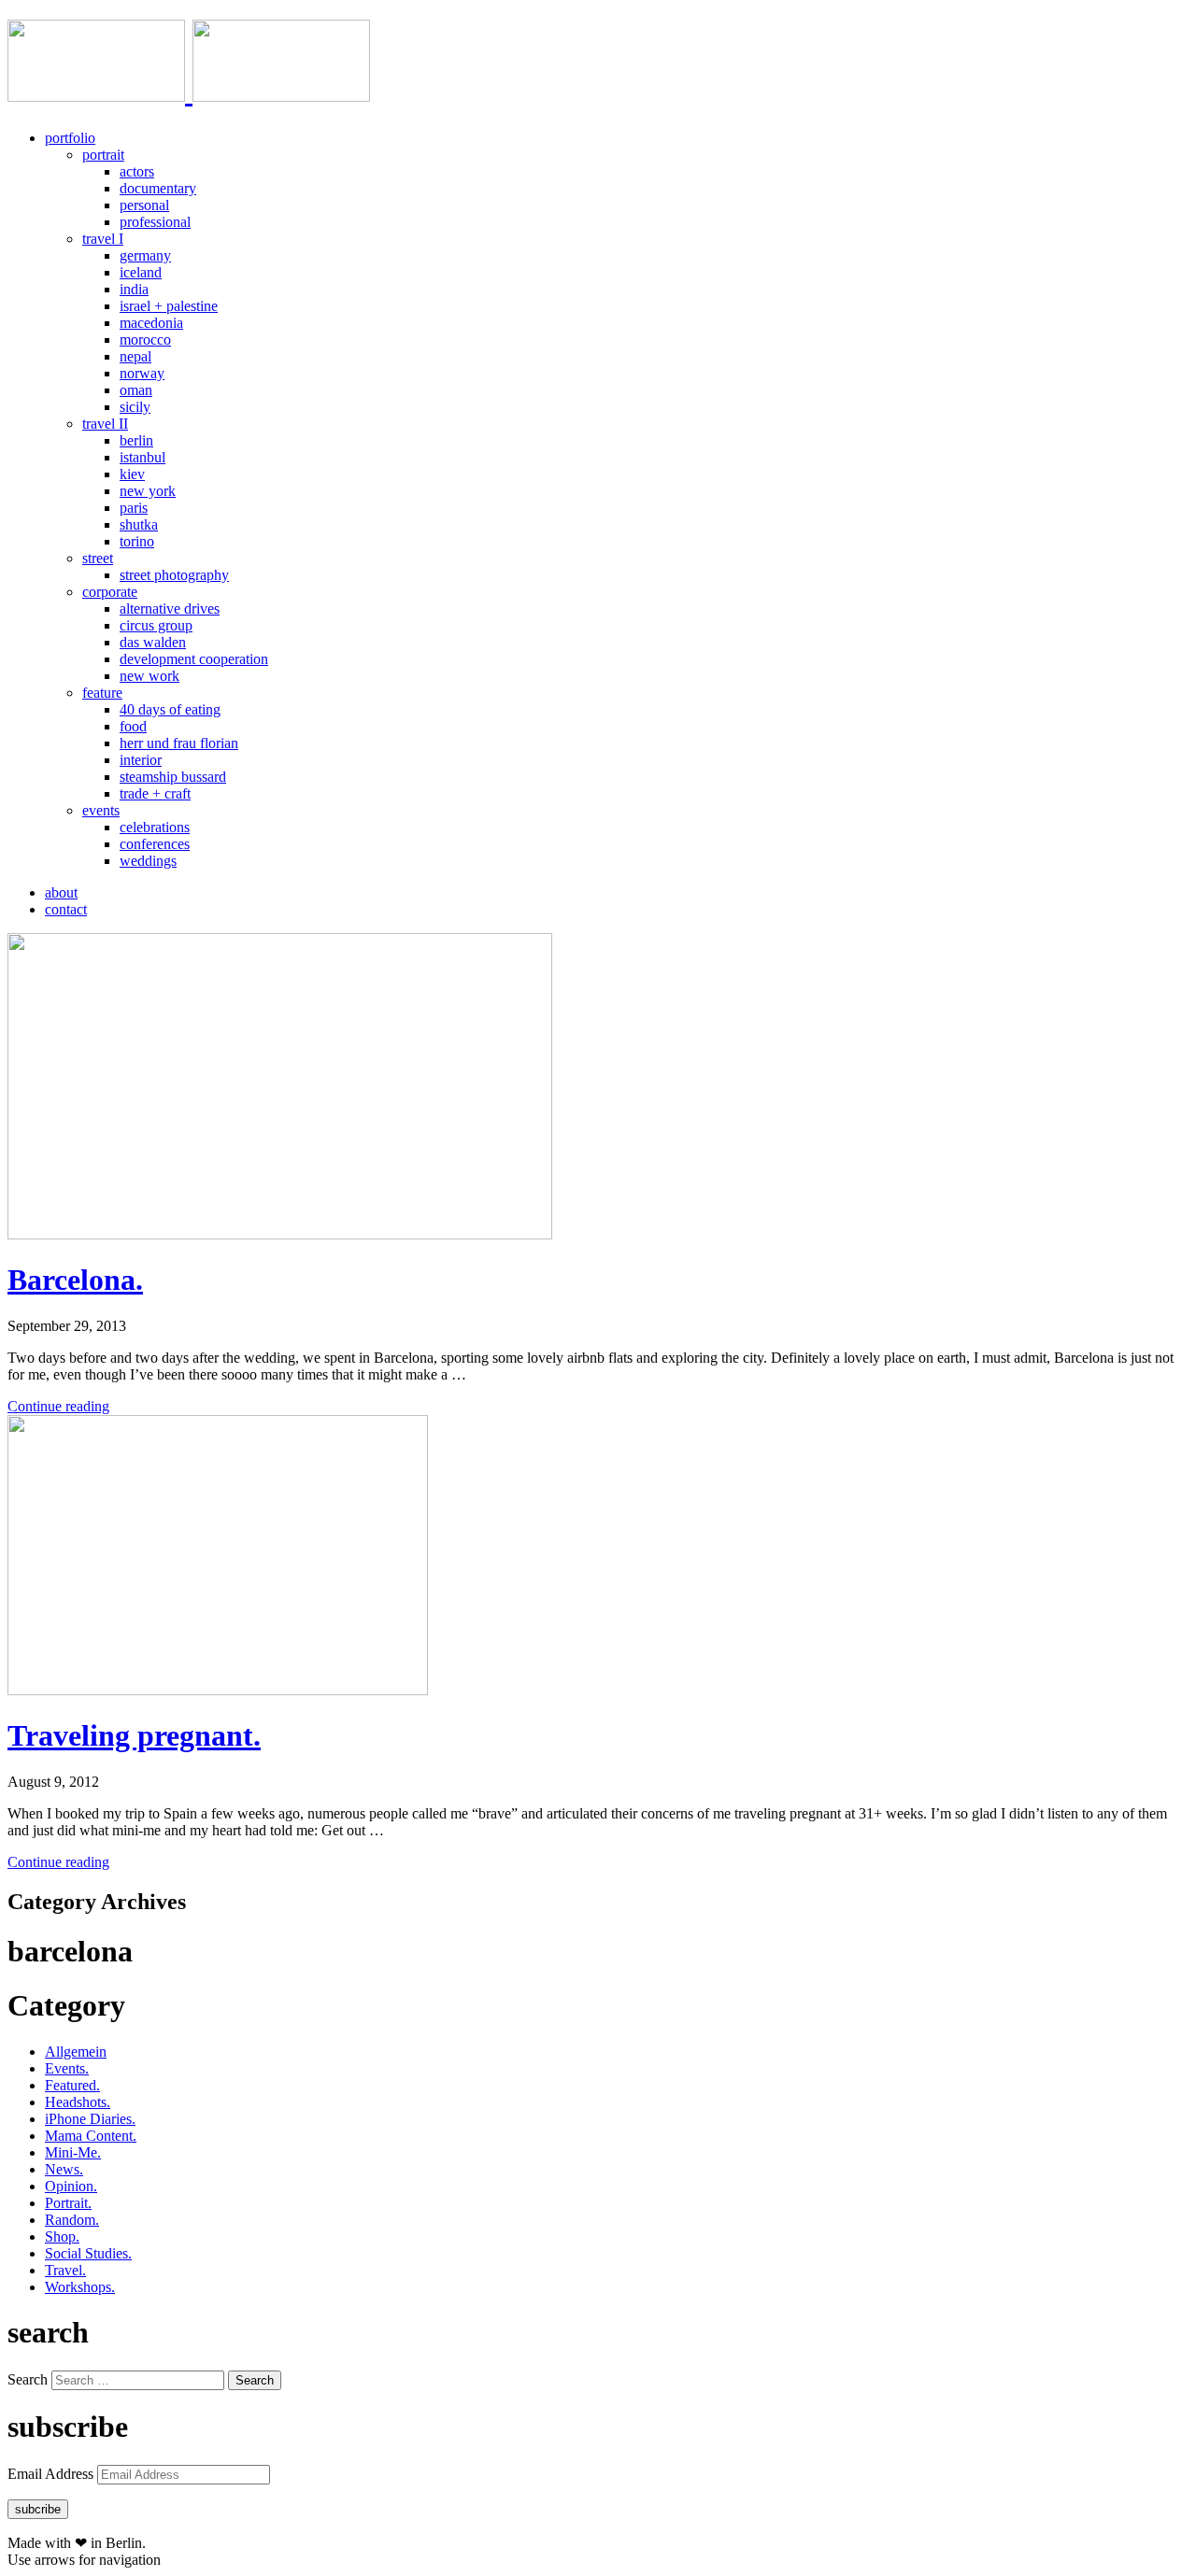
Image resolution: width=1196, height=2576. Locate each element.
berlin (136, 440)
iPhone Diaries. (90, 2119)
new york (148, 491)
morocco (145, 340)
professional (155, 222)
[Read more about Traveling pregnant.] (218, 1690)
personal (144, 205)
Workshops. (80, 2287)
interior (141, 760)
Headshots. (78, 2102)
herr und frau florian (179, 743)
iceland (141, 272)
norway (142, 373)
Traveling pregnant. (134, 1735)
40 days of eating (170, 709)
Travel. (65, 2270)
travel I (103, 239)
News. (64, 2169)
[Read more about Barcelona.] (280, 1234)
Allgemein (76, 2052)
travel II (105, 424)
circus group (156, 625)
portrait (103, 155)
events (101, 810)
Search (28, 2379)
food (133, 726)
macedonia (151, 323)
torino (137, 541)
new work (149, 676)
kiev (132, 474)
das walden (153, 642)
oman (136, 390)
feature (102, 693)
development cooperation (194, 659)
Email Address (52, 2474)
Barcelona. (75, 1280)
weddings (148, 861)
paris (134, 508)
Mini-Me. (73, 2152)
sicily (135, 407)
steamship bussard (173, 777)
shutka (139, 524)
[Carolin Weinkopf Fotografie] (189, 92)
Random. (72, 2220)
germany (145, 255)
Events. (67, 2068)
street (98, 558)
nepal (135, 356)
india (134, 289)
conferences (155, 844)
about (61, 892)
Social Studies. (88, 2253)
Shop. (62, 2236)
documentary (158, 188)
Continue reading (58, 1406)
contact (66, 909)
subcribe (38, 2509)
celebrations (155, 827)
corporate (110, 592)
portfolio (70, 138)
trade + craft (155, 793)
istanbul (142, 457)
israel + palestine (169, 306)
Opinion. (71, 2186)
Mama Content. (91, 2136)
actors (137, 171)
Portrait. (68, 2203)
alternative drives (170, 609)
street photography (174, 575)
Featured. (72, 2085)
